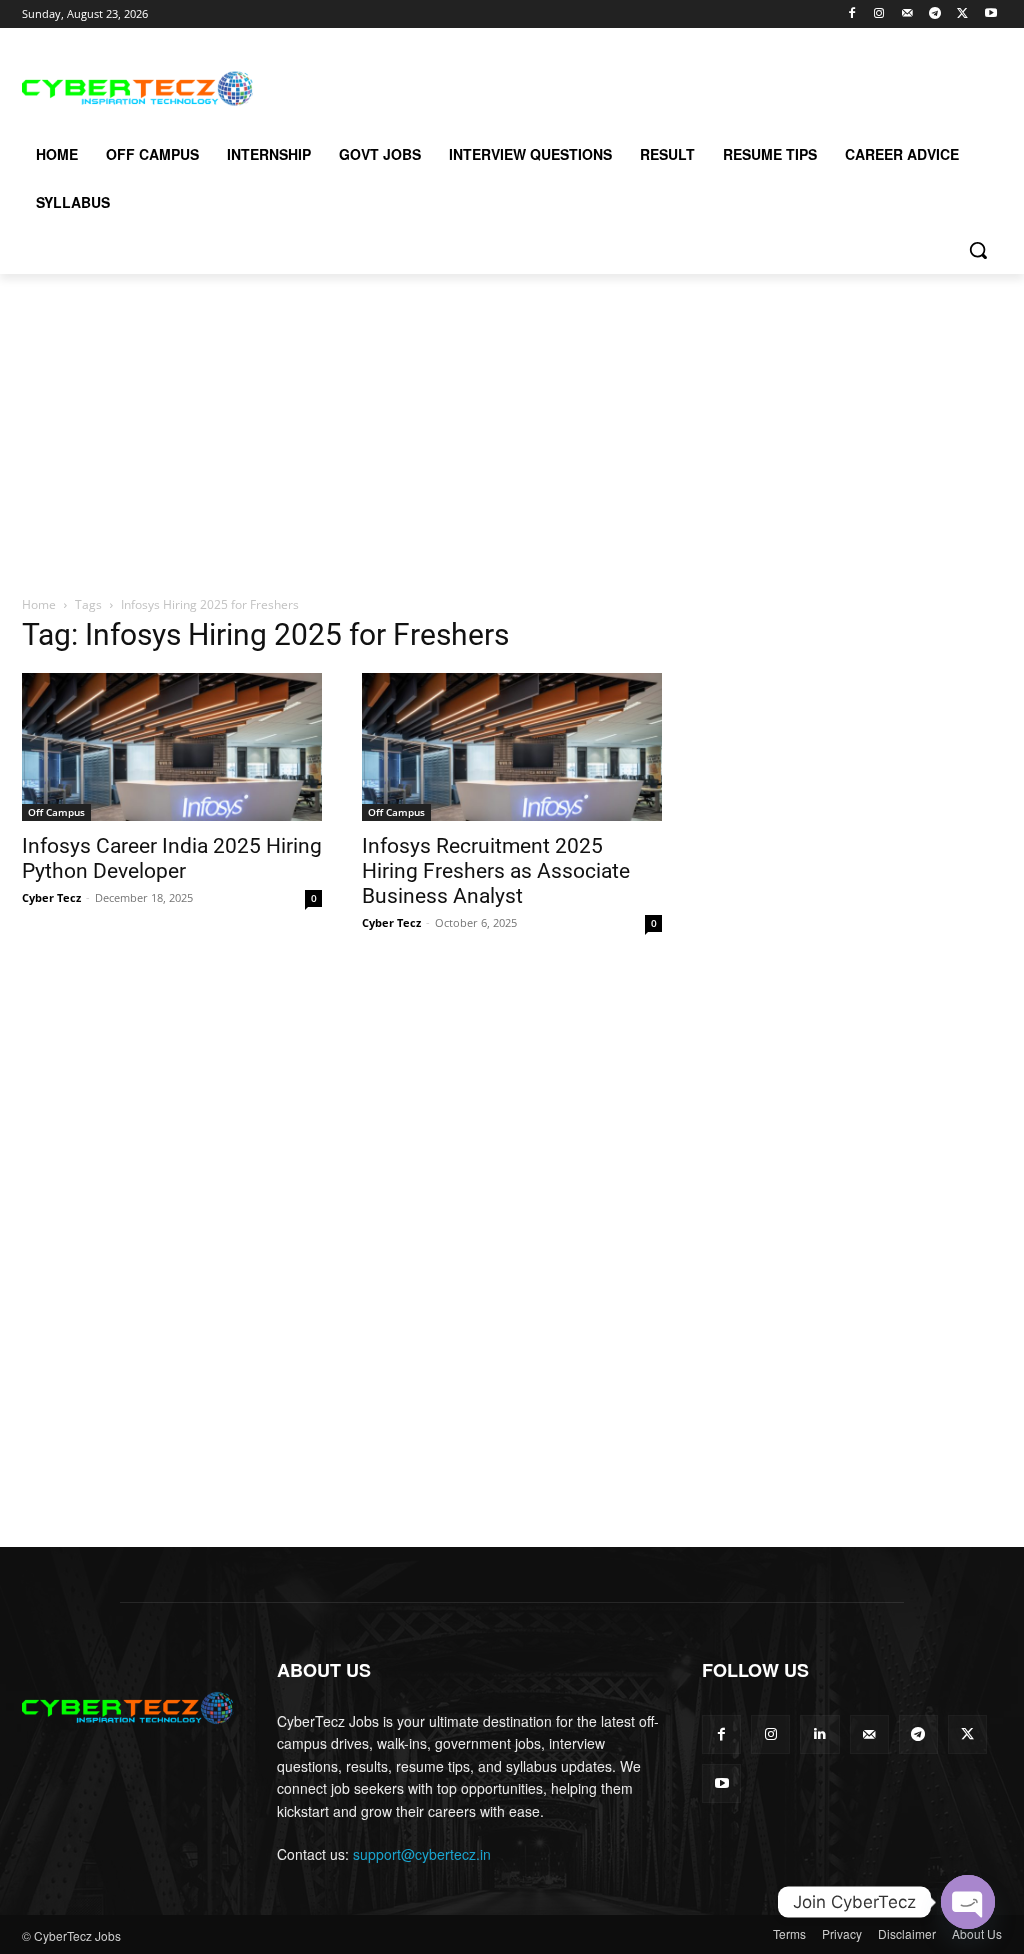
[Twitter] (962, 14)
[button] (978, 250)
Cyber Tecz (51, 897)
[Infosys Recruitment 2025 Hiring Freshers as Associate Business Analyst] (512, 747)
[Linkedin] (819, 1734)
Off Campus (56, 812)
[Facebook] (851, 14)
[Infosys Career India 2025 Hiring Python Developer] (172, 747)
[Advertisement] (491, 86)
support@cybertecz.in (422, 1854)
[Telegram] (935, 14)
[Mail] (907, 14)
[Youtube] (990, 14)
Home (39, 604)
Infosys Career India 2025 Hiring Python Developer (172, 858)
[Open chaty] (968, 1902)
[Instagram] (879, 14)
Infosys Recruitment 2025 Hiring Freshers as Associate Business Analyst (496, 871)
